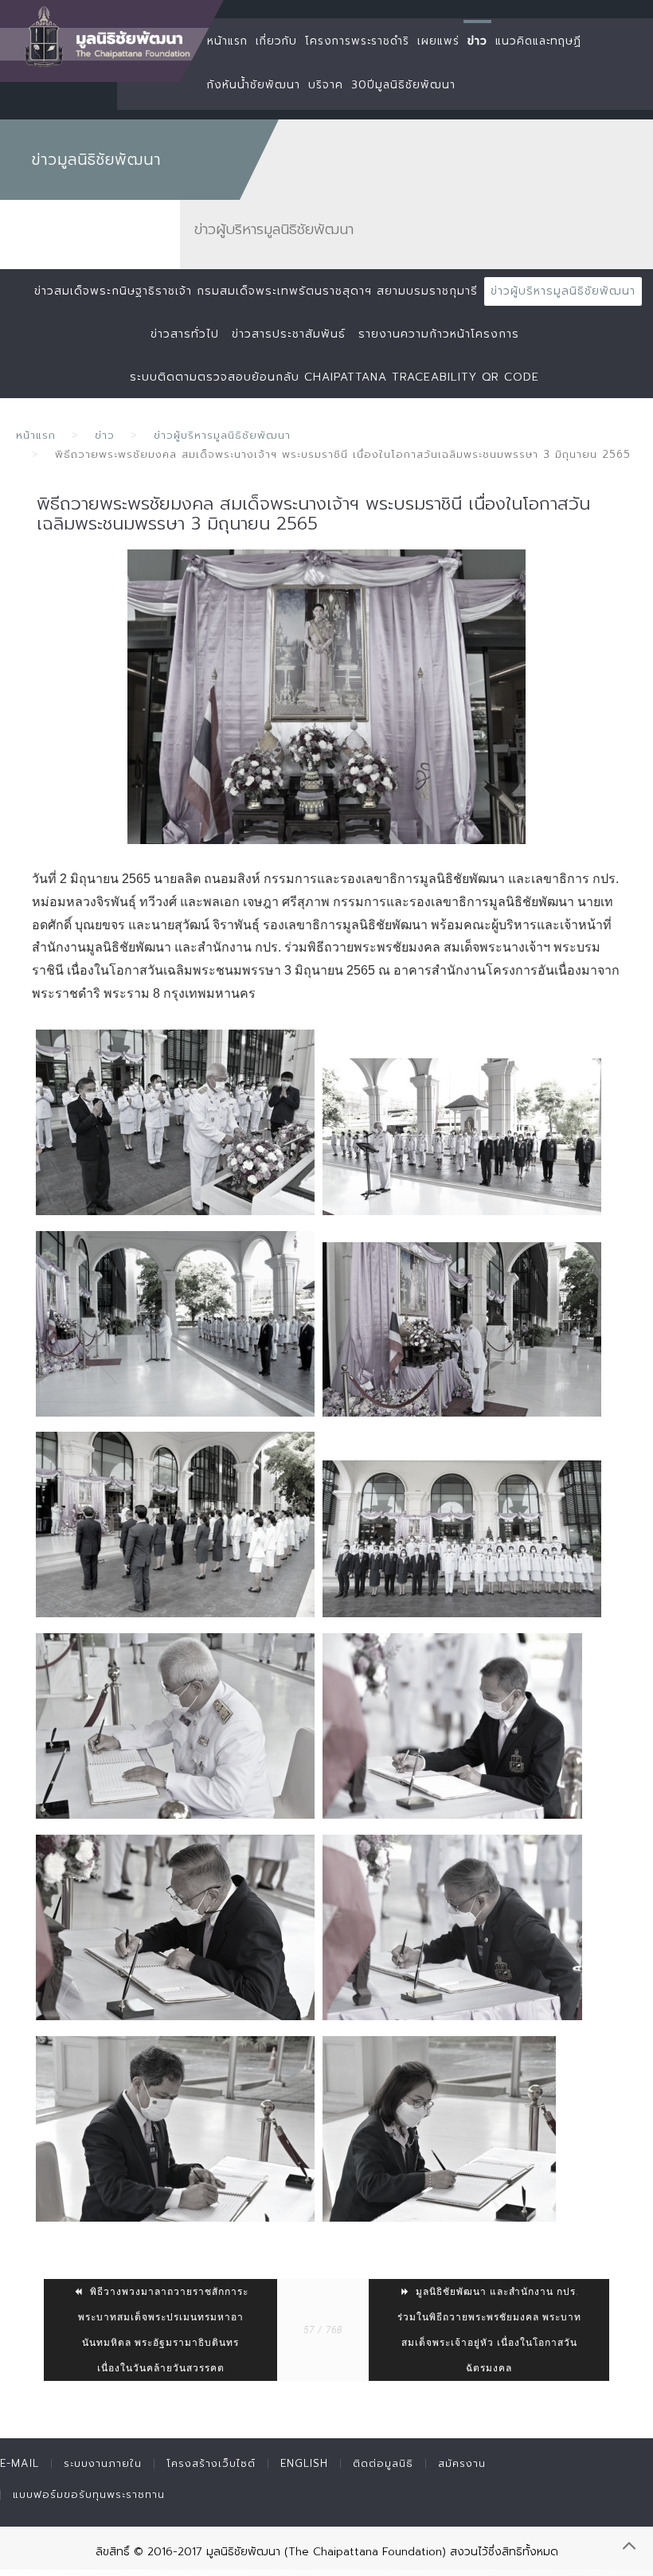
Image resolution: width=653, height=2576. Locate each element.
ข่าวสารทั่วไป (185, 334)
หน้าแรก (227, 41)
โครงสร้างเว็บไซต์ (211, 2463)
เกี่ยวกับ (276, 41)
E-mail (20, 2463)
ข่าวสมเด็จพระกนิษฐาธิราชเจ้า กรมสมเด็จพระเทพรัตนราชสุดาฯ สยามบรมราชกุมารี (256, 291)
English (304, 2463)
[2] (175, 1122)
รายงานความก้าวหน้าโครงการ (439, 334)
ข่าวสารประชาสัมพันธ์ (289, 334)
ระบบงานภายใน (103, 2463)
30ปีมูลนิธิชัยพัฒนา (403, 85)
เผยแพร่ (438, 41)
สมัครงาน (462, 2463)
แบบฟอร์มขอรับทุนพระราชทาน (89, 2494)
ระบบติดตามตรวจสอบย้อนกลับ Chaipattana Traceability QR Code (334, 377)
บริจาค (326, 85)
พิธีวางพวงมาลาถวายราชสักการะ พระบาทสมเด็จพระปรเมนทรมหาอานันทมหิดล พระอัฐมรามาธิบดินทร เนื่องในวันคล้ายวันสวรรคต (163, 2330)
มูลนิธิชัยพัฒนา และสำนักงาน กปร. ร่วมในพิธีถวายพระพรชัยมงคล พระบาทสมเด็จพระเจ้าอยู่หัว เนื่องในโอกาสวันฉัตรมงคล (489, 2330)
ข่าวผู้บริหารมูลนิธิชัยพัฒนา (563, 291)
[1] (326, 697)
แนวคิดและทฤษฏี (538, 41)
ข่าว (477, 41)
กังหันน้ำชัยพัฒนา (254, 85)
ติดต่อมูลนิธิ (383, 2463)
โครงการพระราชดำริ (357, 41)
